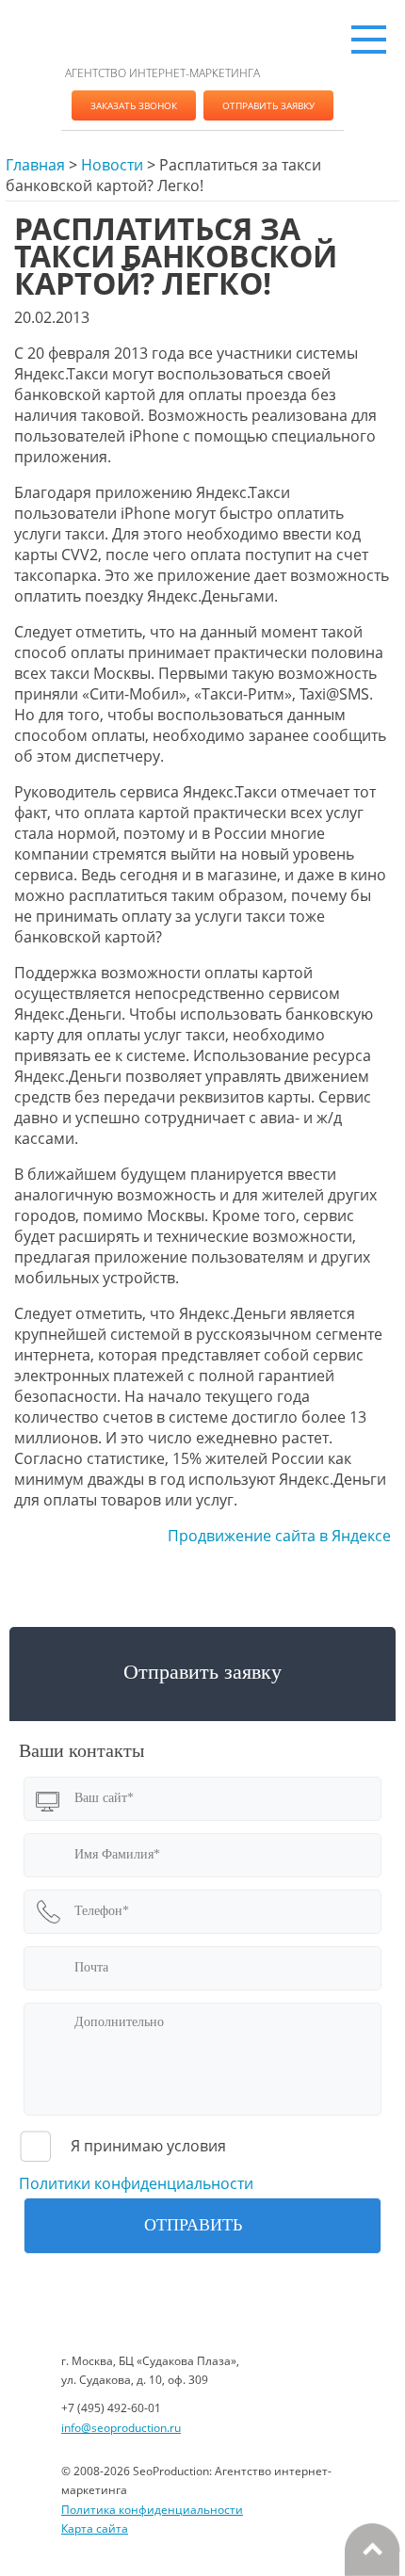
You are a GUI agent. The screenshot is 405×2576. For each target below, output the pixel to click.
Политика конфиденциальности (152, 2510)
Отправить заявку (268, 105)
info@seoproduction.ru (121, 2428)
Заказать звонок (134, 105)
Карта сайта (95, 2528)
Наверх (372, 2550)
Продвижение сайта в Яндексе (279, 1536)
